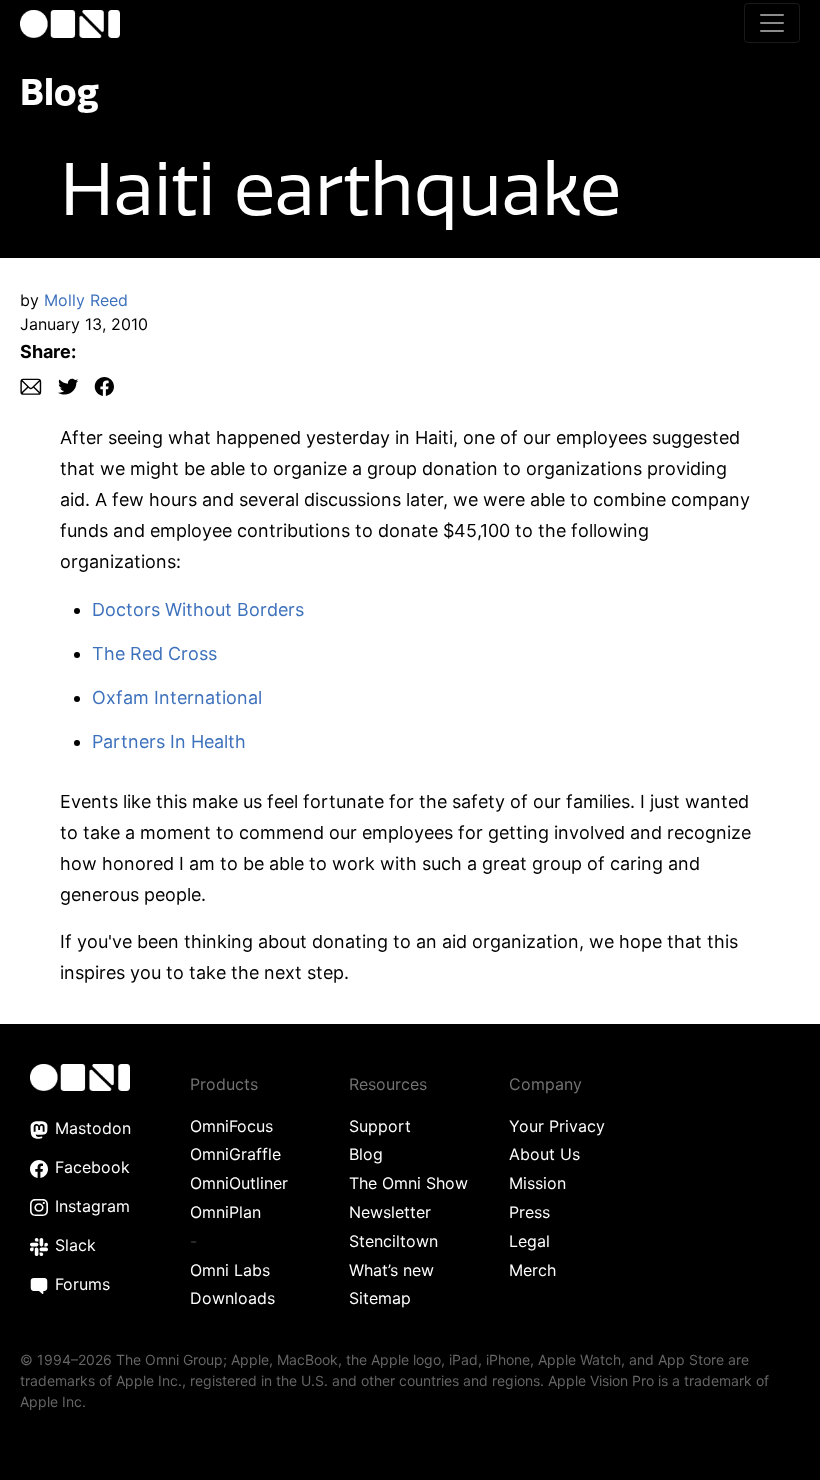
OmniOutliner (239, 1183)
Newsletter (390, 1212)
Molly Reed (86, 300)
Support (380, 1126)
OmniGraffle (235, 1154)
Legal (529, 1241)
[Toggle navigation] (772, 23)
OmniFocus (231, 1126)
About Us (544, 1154)
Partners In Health (169, 741)
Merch (532, 1270)
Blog (59, 91)
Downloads (232, 1298)
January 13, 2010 (84, 324)
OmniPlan (225, 1212)
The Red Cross (154, 653)
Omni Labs (230, 1270)
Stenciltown (393, 1241)
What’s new (391, 1270)
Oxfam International (177, 697)
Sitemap (380, 1298)
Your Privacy (557, 1126)
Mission (537, 1183)
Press (529, 1212)
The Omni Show (408, 1183)
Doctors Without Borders (198, 609)
